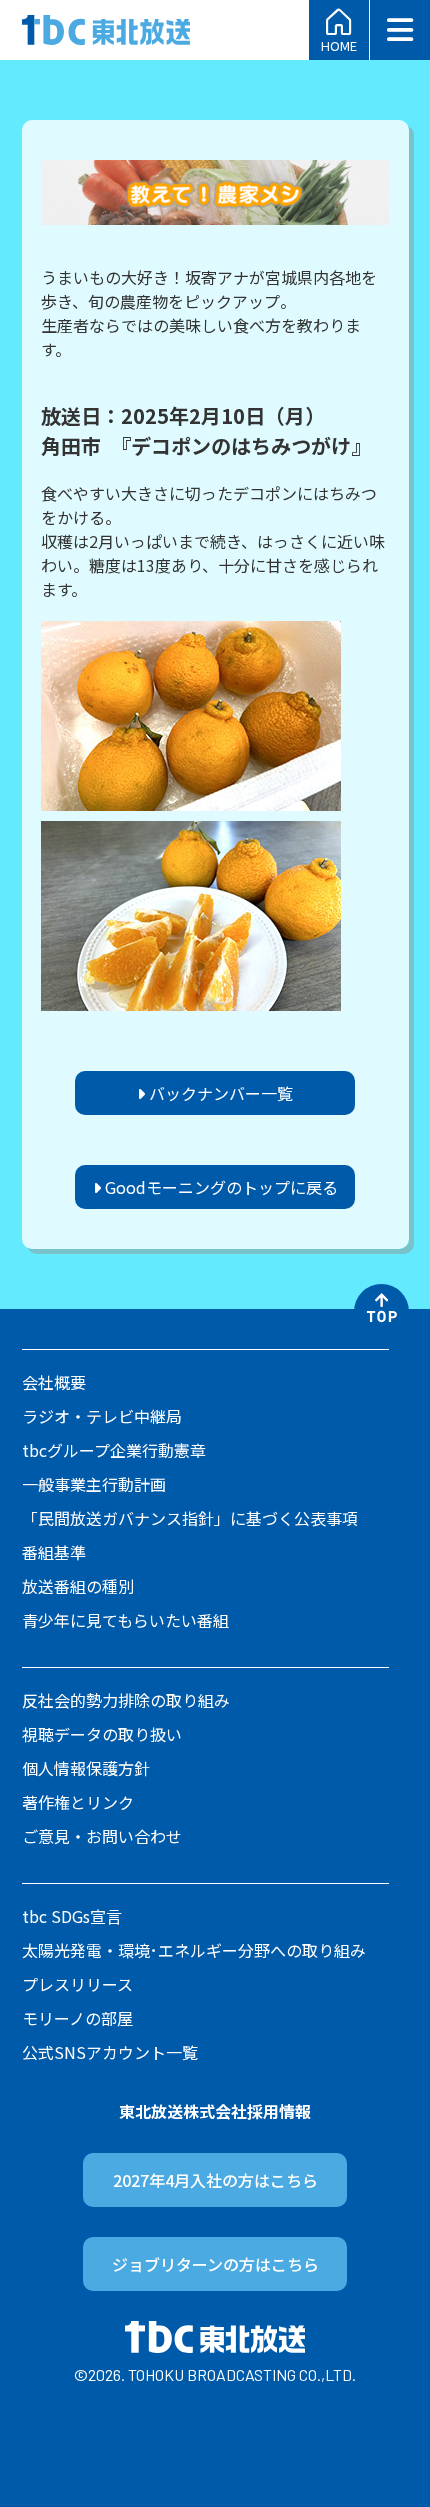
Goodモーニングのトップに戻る (219, 1187)
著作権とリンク (78, 1802)
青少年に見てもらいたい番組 (125, 1620)
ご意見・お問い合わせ (102, 1836)
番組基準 (54, 1552)
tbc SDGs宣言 (72, 1916)
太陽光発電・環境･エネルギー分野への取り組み (194, 1950)
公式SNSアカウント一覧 (110, 2052)
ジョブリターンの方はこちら (215, 2264)
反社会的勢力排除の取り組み (126, 1700)
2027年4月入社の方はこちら (215, 2180)
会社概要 (54, 1382)
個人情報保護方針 (86, 1768)
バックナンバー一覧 (219, 1093)
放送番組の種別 (78, 1586)
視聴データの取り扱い (102, 1734)
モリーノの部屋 (77, 2018)
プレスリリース (77, 1984)
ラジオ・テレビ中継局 (102, 1416)
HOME (339, 44)
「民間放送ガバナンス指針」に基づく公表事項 (190, 1518)
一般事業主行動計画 (94, 1484)
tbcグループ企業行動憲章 (114, 1450)
